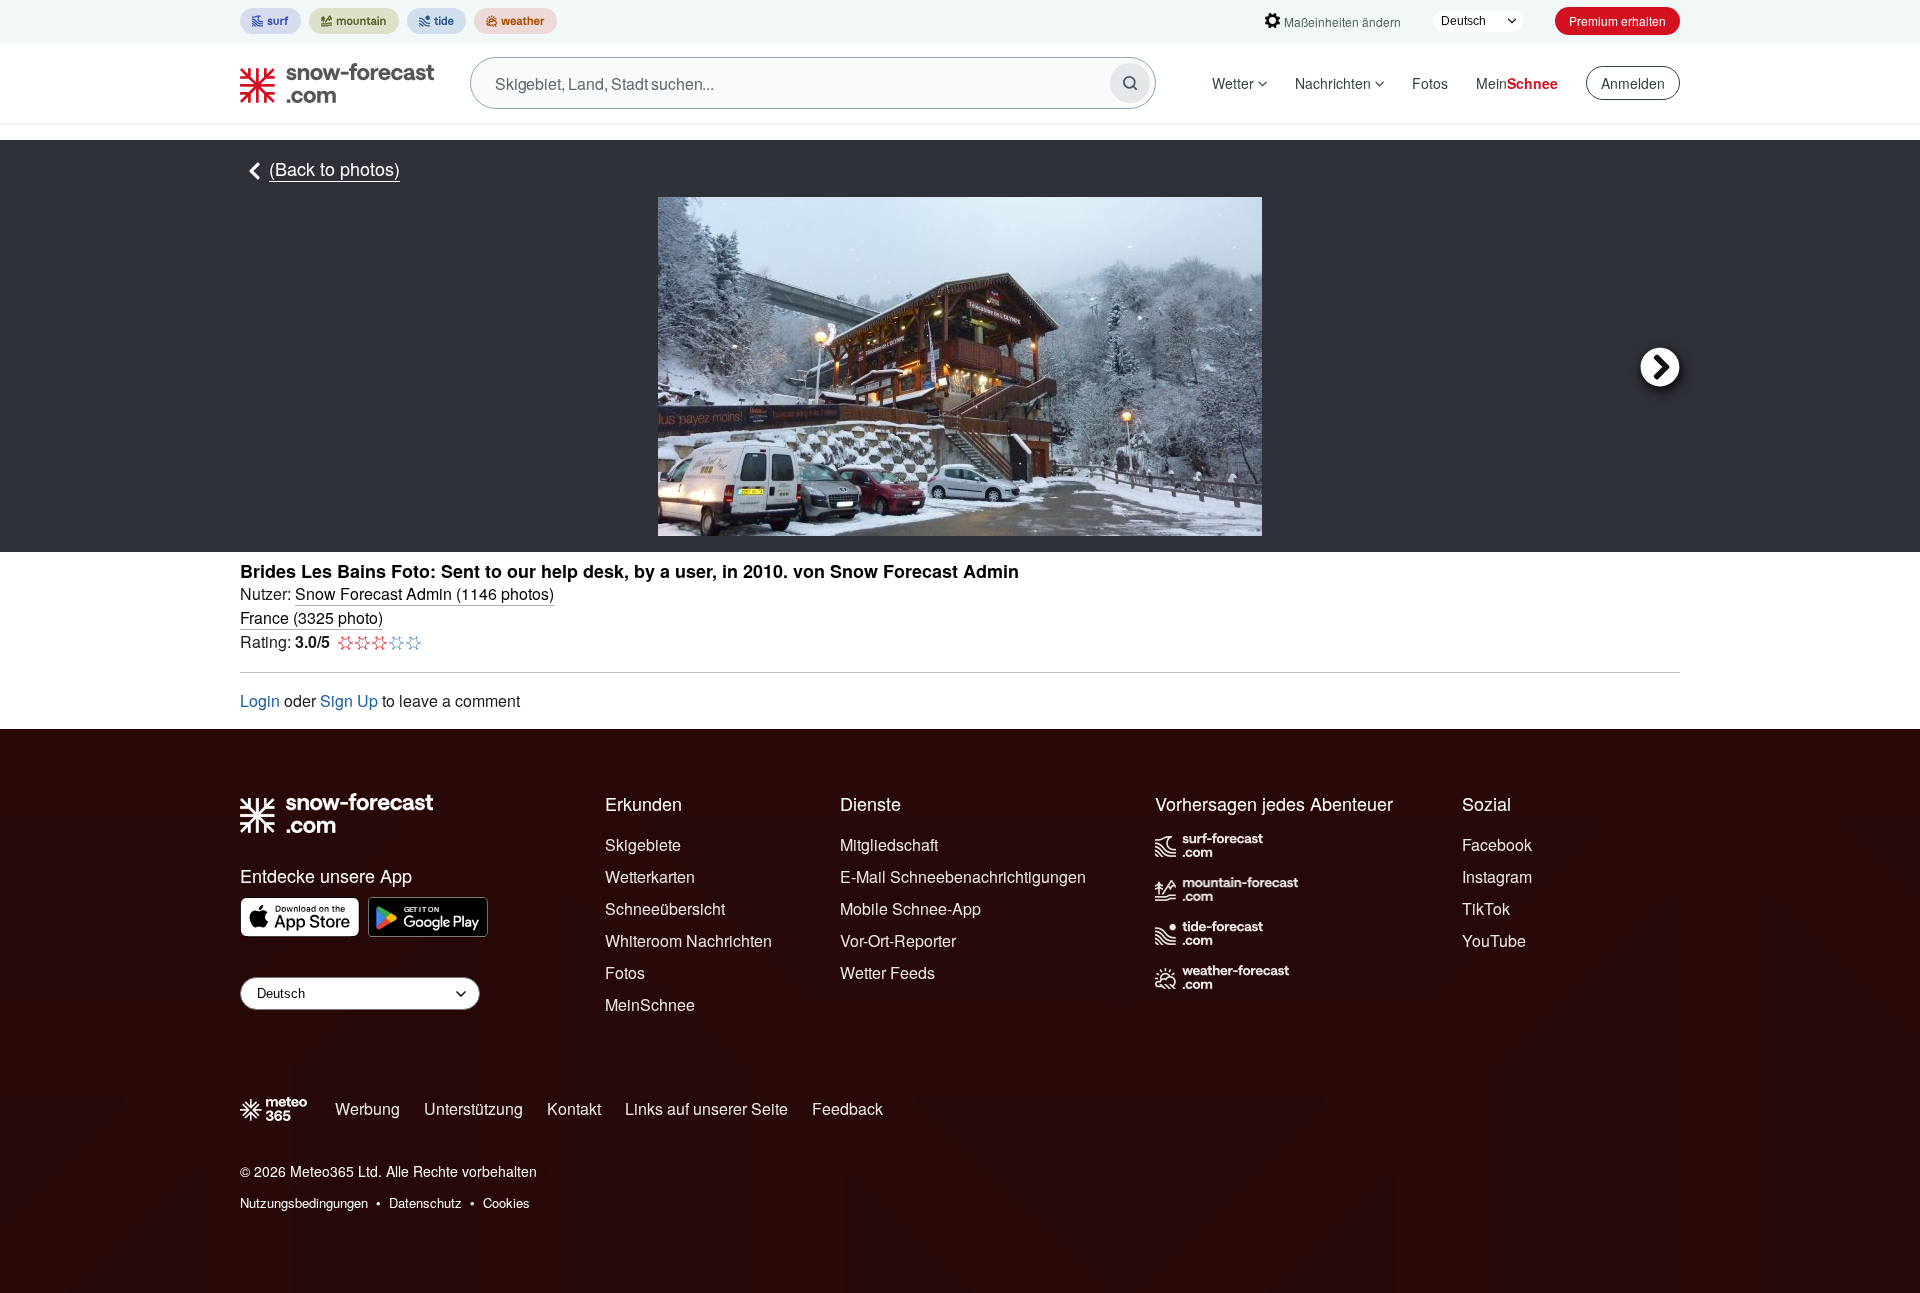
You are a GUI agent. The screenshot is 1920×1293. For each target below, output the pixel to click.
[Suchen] (1130, 83)
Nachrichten (1333, 83)
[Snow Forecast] (331, 83)
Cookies (506, 1202)
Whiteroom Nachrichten (688, 940)
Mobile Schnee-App (910, 908)
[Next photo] (1471, 366)
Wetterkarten (650, 876)
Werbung (367, 1108)
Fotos (1430, 83)
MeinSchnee (650, 1004)
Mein (1517, 83)
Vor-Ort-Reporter (898, 940)
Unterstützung (473, 1108)
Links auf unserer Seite (706, 1108)
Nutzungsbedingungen (304, 1202)
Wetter (1233, 83)
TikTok (1486, 908)
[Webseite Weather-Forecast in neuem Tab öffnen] (515, 21)
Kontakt (574, 1108)
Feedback (847, 1108)
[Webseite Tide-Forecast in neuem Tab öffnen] (436, 21)
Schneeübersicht (665, 908)
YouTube (1494, 940)
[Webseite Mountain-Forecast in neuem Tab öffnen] (354, 21)
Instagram (1497, 876)
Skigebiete (643, 844)
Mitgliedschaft (889, 844)
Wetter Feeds (887, 972)
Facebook (1497, 844)
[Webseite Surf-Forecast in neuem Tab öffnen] (270, 21)
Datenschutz (425, 1202)
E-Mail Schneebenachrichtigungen (963, 876)
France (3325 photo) (311, 617)
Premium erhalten (1617, 20)
